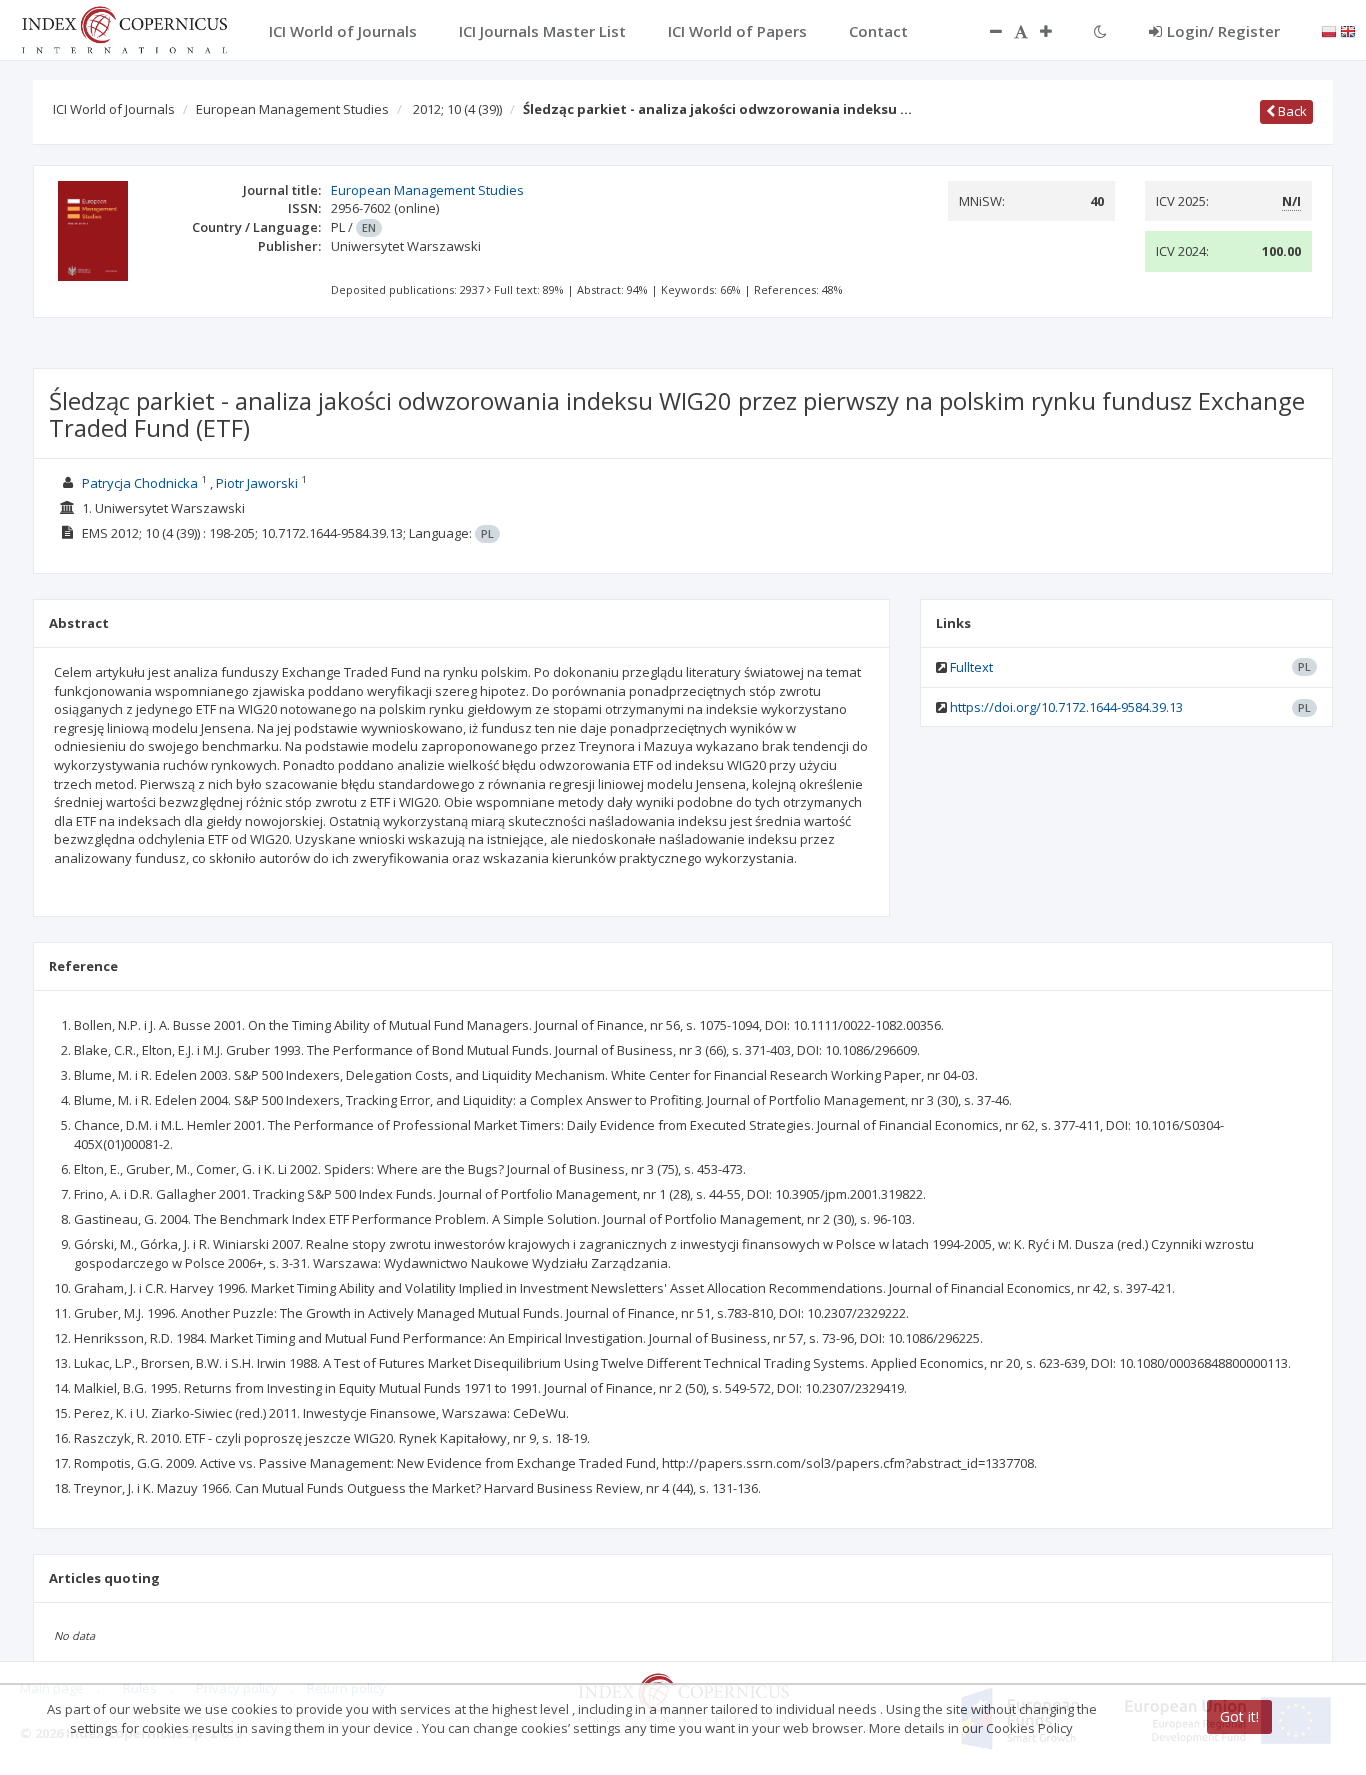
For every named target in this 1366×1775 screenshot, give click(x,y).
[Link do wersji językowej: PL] (1329, 30)
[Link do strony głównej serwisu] (124, 28)
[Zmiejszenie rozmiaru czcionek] (986, 31)
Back (1291, 111)
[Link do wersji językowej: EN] (1348, 30)
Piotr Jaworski (257, 483)
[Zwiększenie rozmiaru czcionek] (1056, 31)
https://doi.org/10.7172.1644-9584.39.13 (1066, 707)
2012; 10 (457, 109)
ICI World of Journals (114, 109)
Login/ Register (1223, 31)
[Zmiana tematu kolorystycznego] (1100, 31)
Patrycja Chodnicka (140, 483)
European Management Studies (292, 109)
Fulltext (971, 667)
